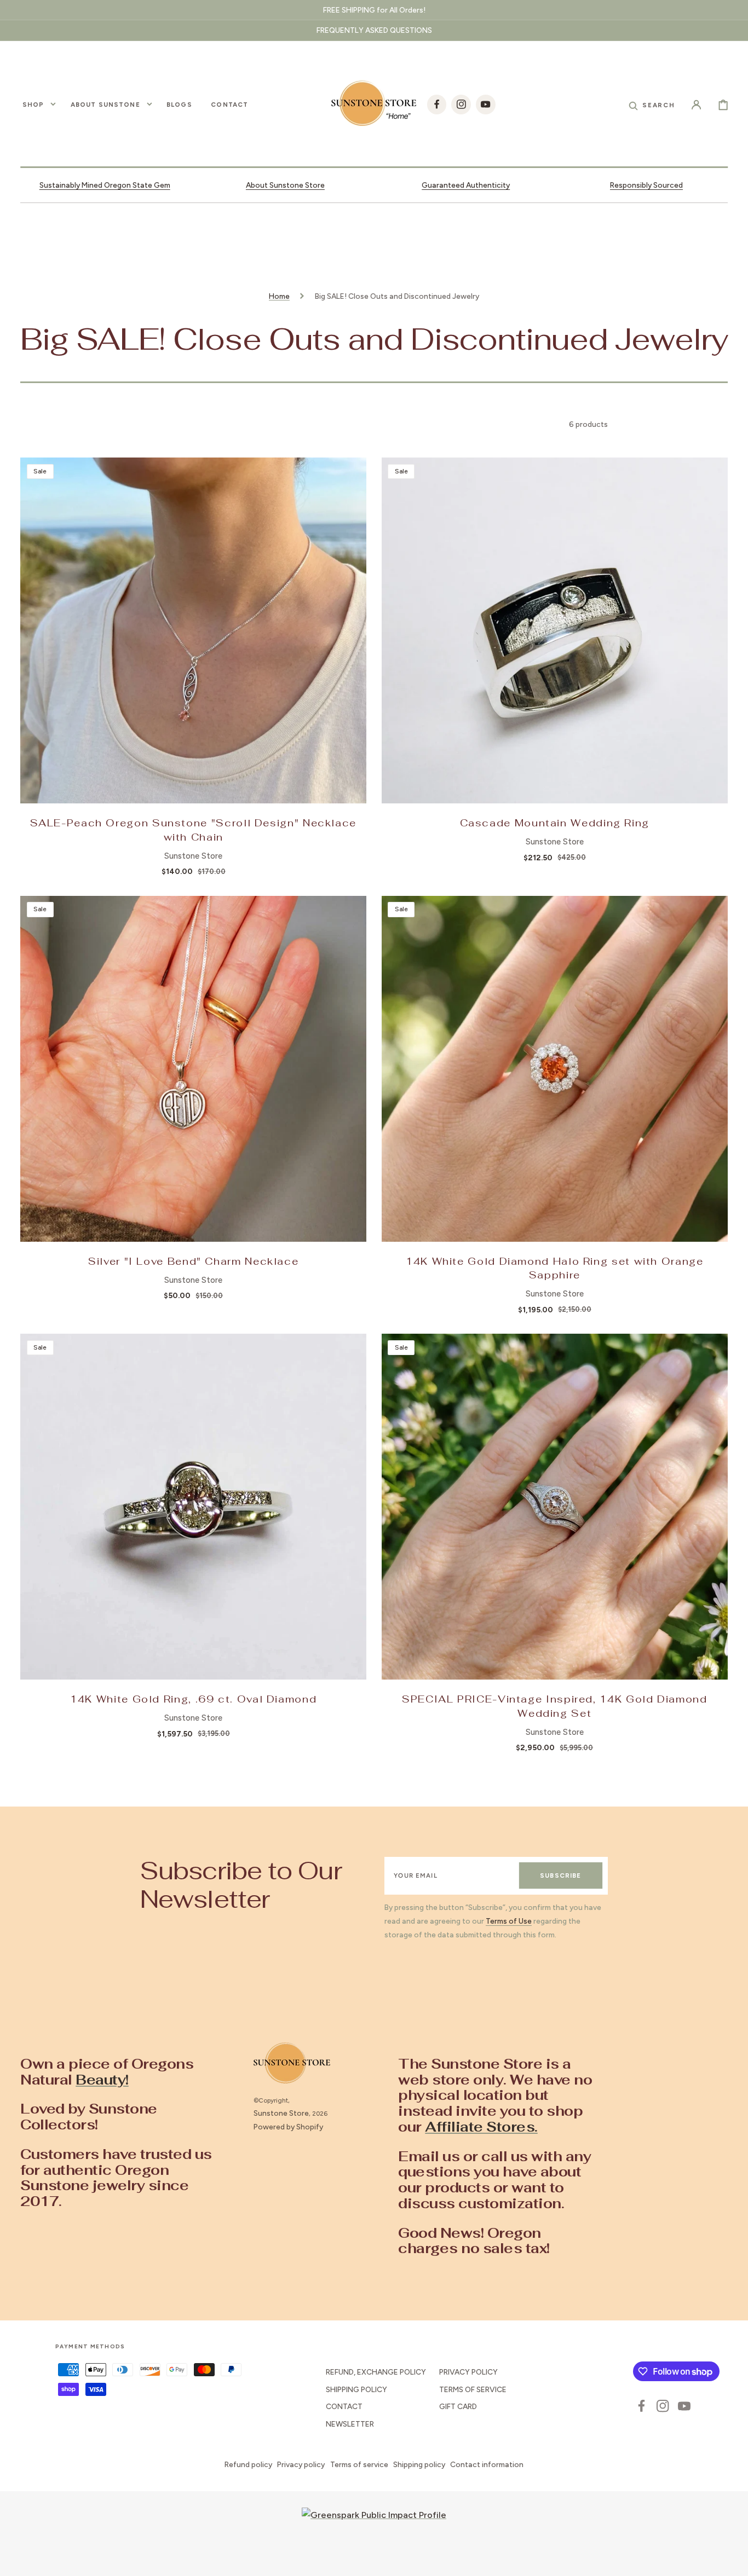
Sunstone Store (281, 2113)
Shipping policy (419, 2464)
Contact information (487, 2464)
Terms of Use (509, 1921)
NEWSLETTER (350, 2424)
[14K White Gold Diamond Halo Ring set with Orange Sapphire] (555, 1069)
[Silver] (193, 1069)
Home (279, 296)
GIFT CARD (458, 2406)
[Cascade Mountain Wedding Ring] (555, 630)
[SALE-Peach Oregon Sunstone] (193, 630)
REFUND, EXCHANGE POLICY (376, 2372)
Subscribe (560, 1875)
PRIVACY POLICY (468, 2372)
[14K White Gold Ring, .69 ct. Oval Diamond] (193, 1507)
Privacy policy (301, 2464)
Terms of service (359, 2464)
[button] (652, 104)
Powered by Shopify (288, 2127)
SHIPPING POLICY (356, 2389)
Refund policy (248, 2464)
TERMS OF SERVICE (473, 2389)
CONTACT (344, 2406)
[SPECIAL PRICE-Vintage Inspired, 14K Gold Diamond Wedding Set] (555, 1507)
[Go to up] (732, 2560)
